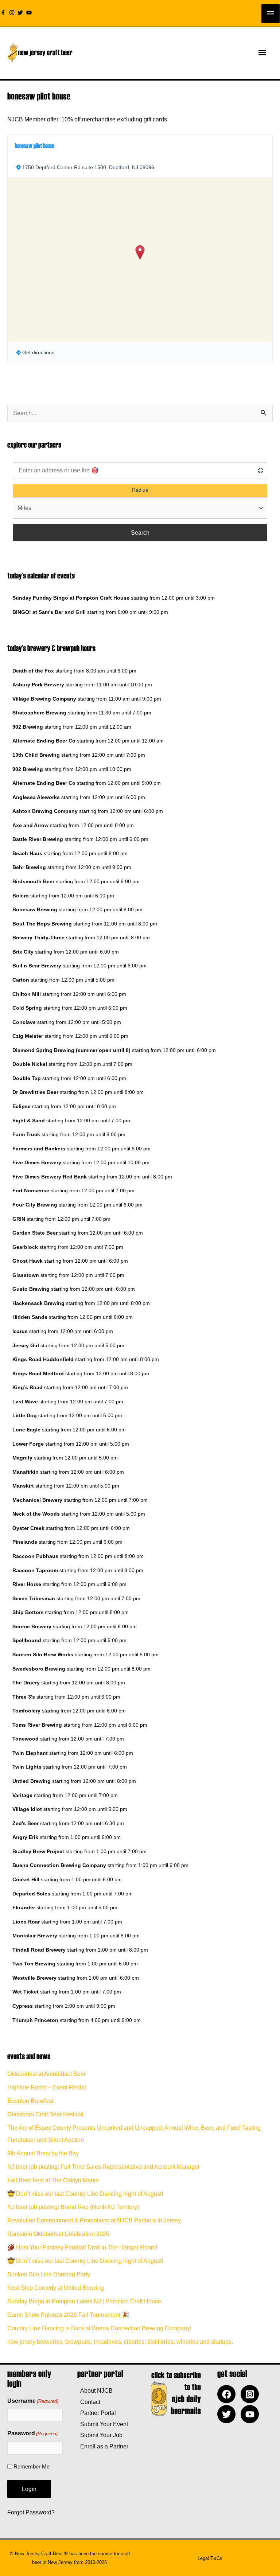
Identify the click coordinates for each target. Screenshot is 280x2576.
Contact (89, 2402)
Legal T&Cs (210, 2558)
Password (32, 2433)
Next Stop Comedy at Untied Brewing (56, 2288)
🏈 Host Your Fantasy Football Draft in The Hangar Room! (82, 2247)
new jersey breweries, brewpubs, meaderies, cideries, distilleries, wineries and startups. (120, 2342)
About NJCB (95, 2390)
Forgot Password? (31, 2512)
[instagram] (13, 13)
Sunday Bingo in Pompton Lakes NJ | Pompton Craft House (84, 2301)
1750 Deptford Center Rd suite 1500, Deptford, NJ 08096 (88, 167)
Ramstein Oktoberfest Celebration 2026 (58, 2234)
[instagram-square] (252, 2394)
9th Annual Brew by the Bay (43, 2153)
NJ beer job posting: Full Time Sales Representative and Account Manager (104, 2167)
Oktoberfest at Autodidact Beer (46, 2074)
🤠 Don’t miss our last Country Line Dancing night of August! (85, 2194)
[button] (140, 252)
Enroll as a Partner (103, 2446)
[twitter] (21, 13)
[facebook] (228, 2394)
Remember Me (32, 2466)
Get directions (38, 352)
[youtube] (30, 13)
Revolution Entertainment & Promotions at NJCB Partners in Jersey (94, 2220)
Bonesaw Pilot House (34, 145)
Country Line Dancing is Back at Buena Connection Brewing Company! (99, 2328)
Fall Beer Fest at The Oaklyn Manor (53, 2180)
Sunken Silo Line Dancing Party (49, 2274)
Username (33, 2401)
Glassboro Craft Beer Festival (45, 2114)
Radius (140, 490)
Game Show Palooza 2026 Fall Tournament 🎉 (68, 2315)
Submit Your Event (103, 2424)
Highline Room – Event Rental (47, 2087)
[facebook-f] (4, 13)
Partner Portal (97, 2413)
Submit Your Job (100, 2435)
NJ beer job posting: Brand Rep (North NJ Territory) (73, 2207)
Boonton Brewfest (30, 2101)
